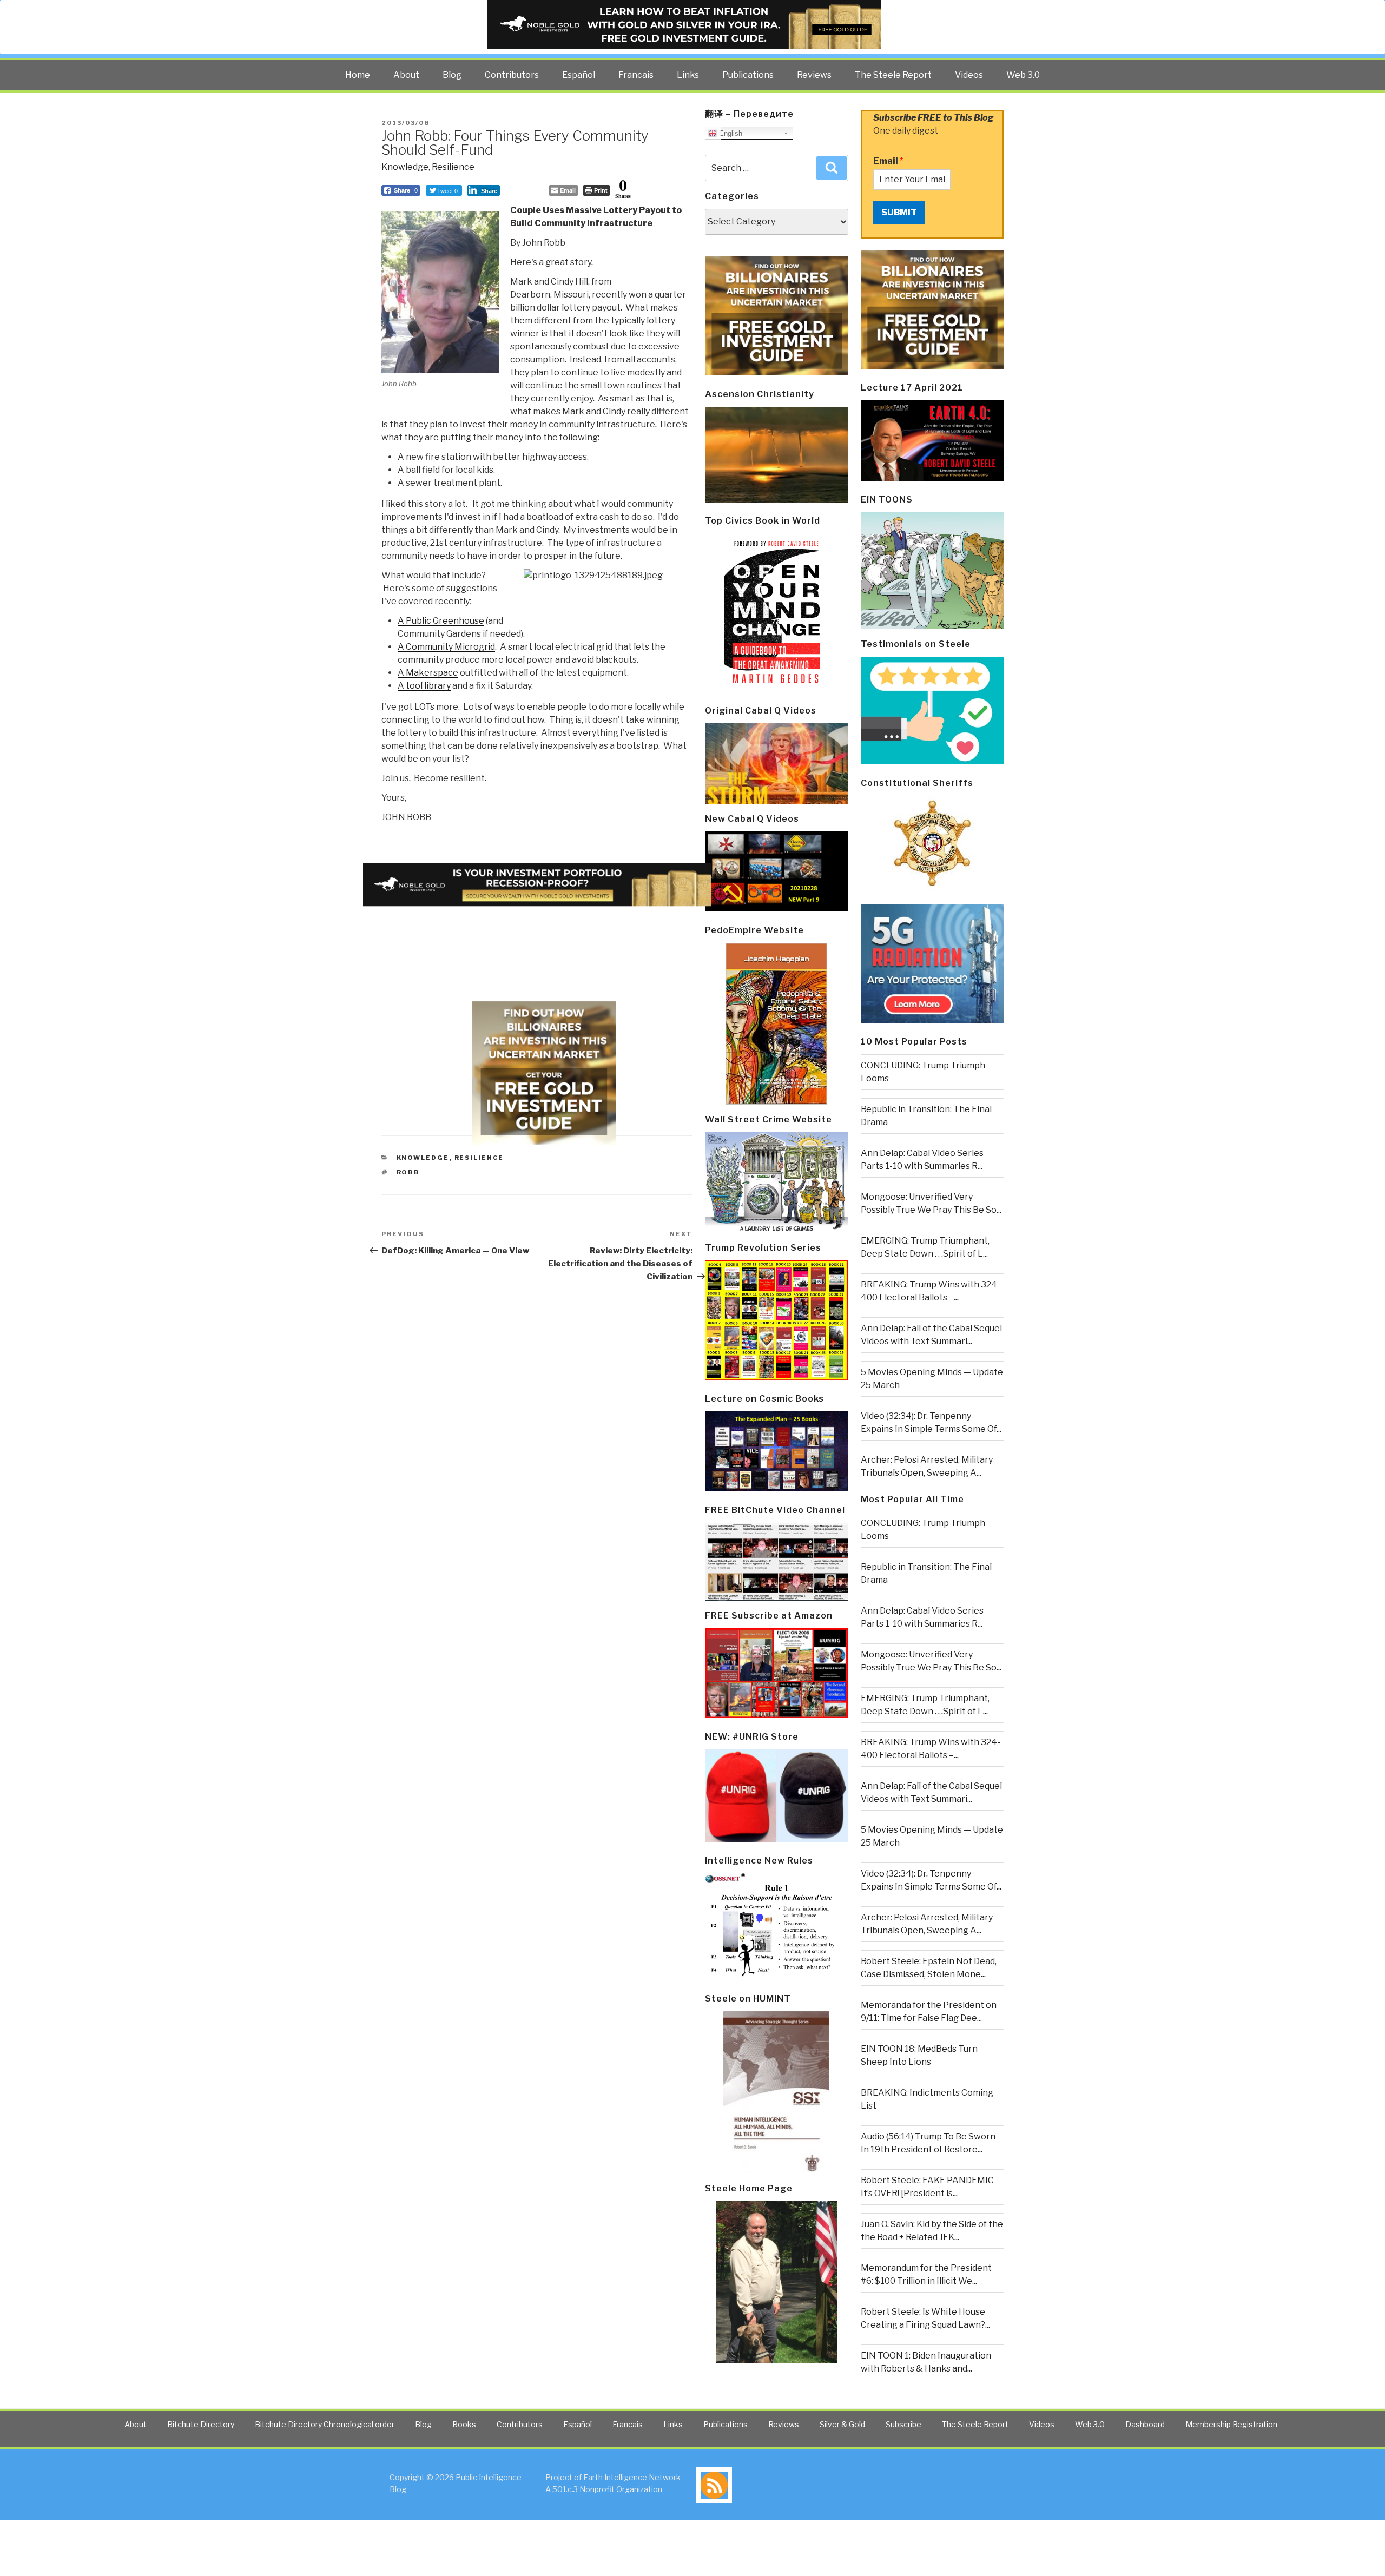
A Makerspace (428, 673)
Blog (452, 75)
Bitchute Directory (201, 2424)
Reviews (814, 75)
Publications (748, 75)
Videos (969, 75)
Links (688, 75)
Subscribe (903, 2424)
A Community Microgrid (446, 647)
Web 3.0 (1023, 75)
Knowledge (405, 167)
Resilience (453, 167)
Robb (408, 1172)
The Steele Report (893, 75)
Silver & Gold (842, 2424)
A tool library (424, 686)
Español (579, 75)
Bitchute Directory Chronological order (325, 2424)
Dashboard (1145, 2424)
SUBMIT (899, 212)
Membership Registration (1231, 2424)
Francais (636, 75)
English (730, 133)
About (406, 75)
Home (358, 75)
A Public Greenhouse (441, 621)
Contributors (512, 75)
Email (888, 161)
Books (464, 2424)
